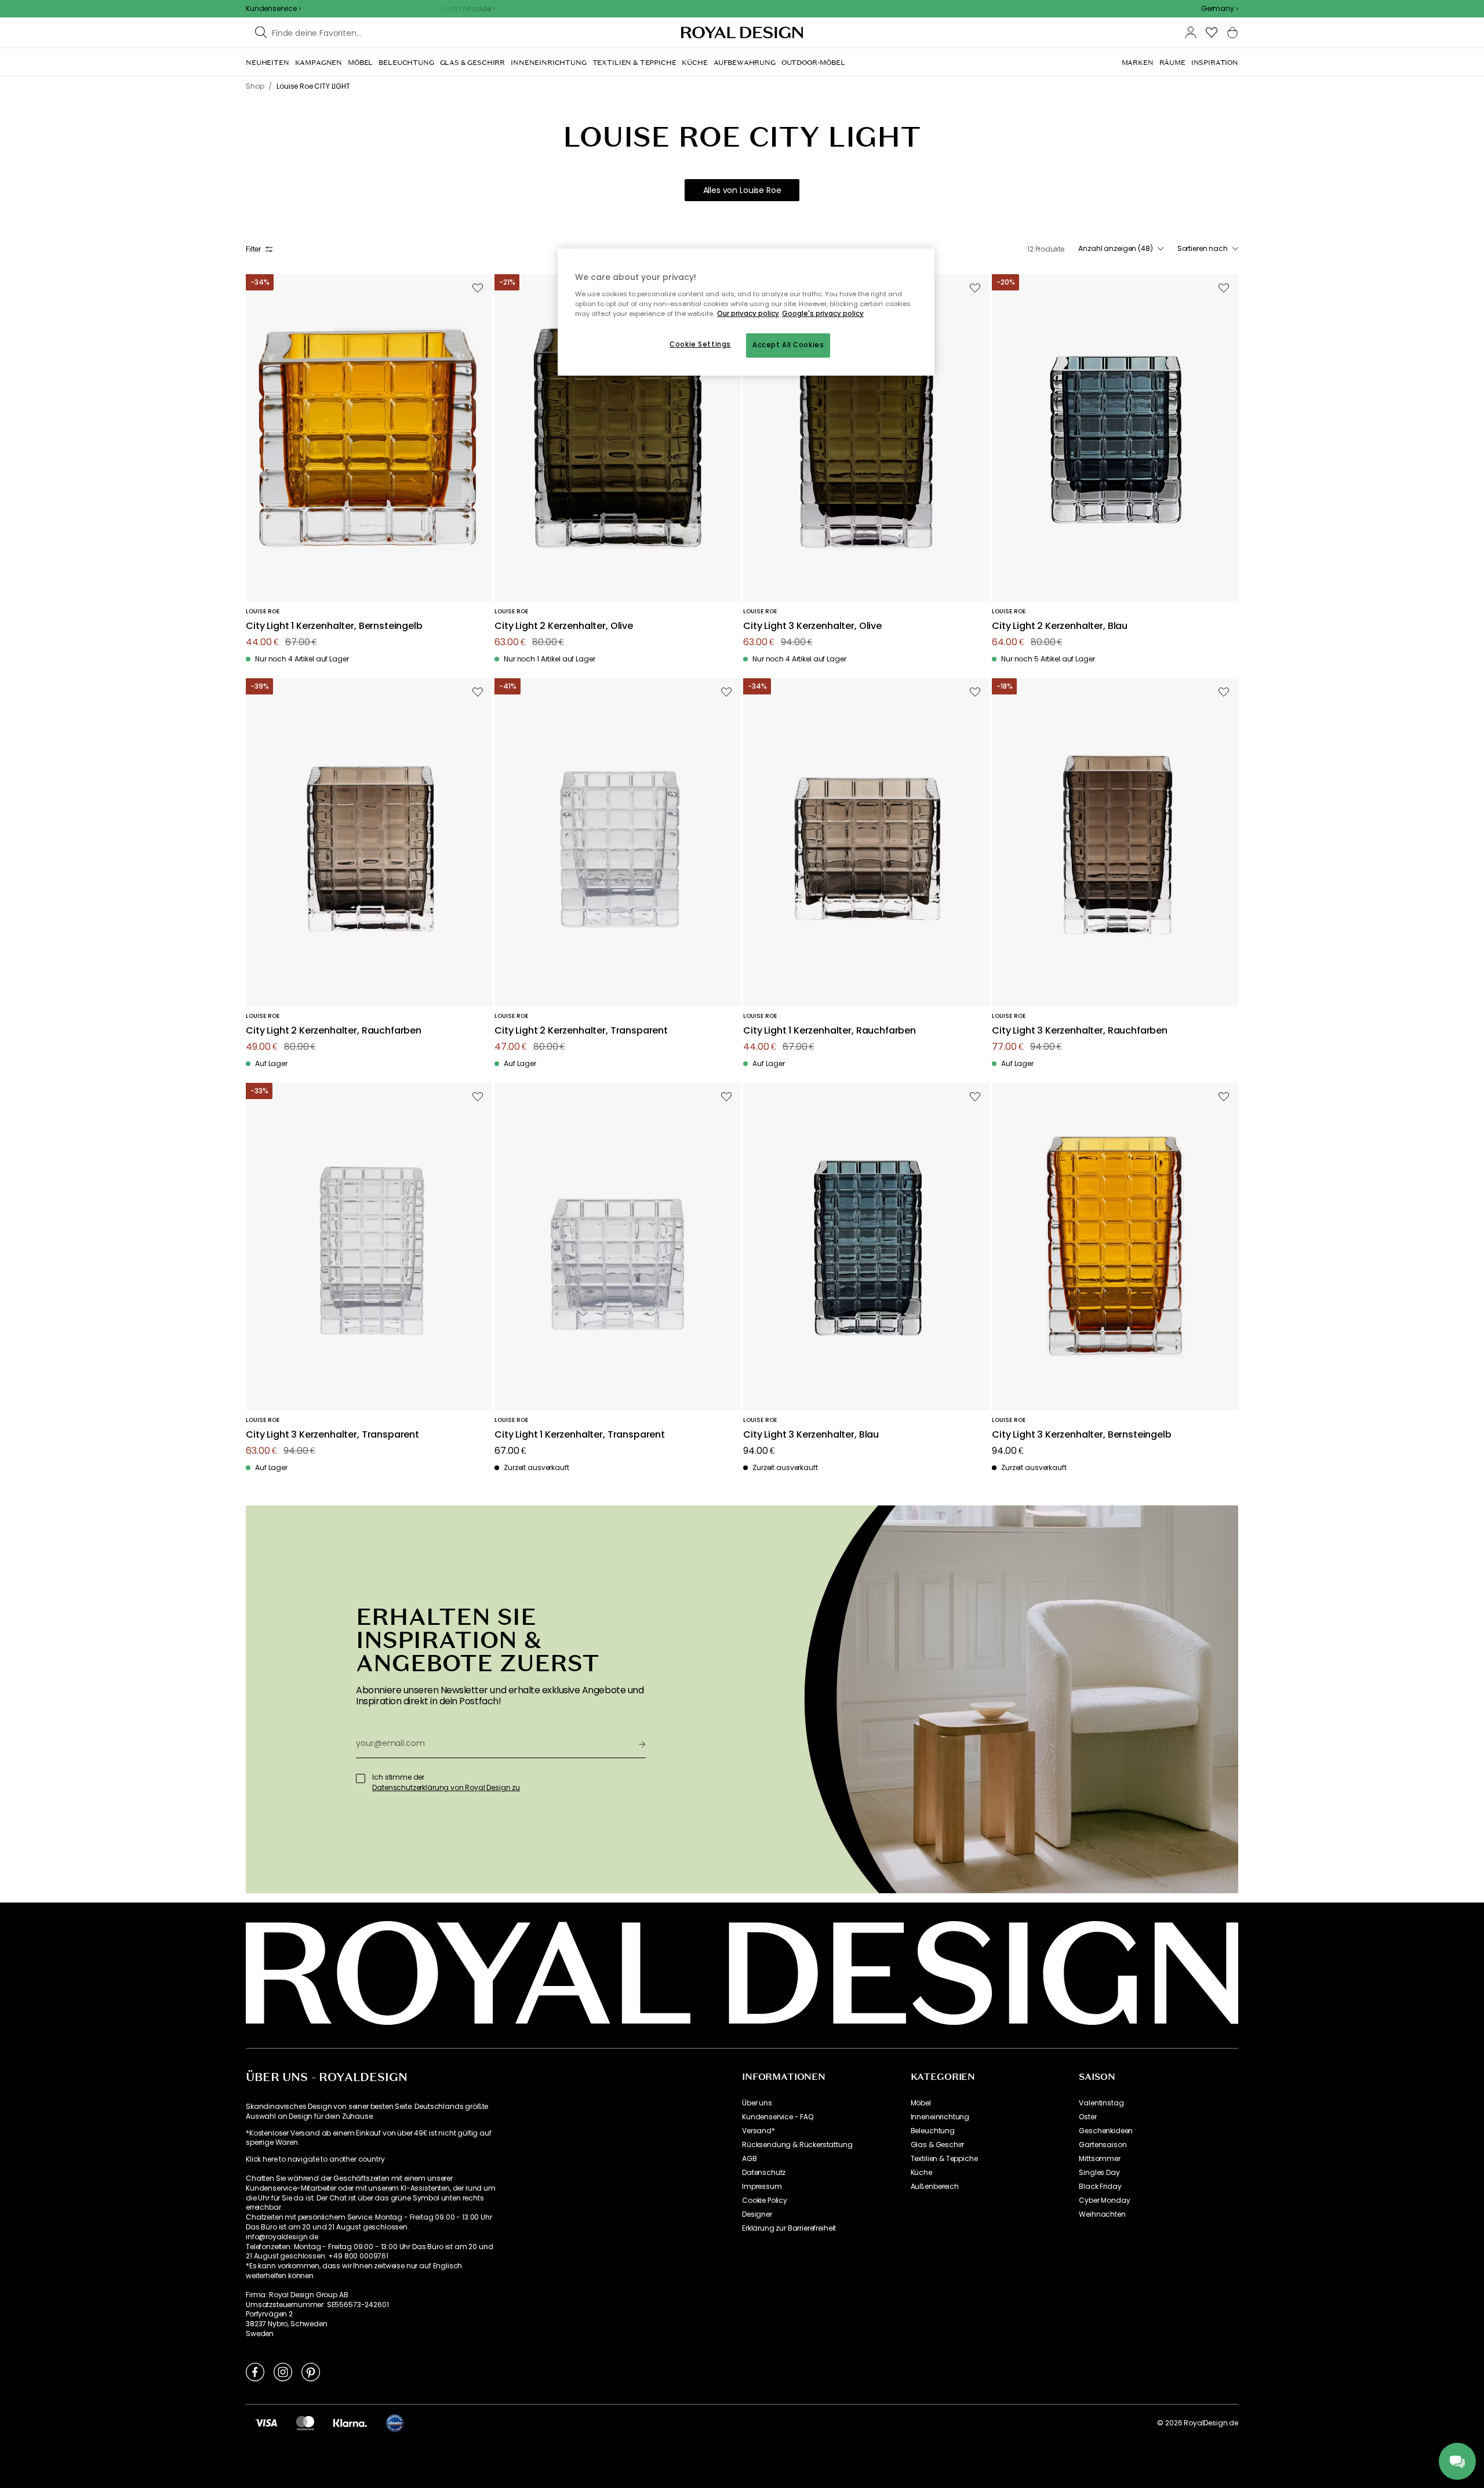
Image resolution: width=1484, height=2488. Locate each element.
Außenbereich (935, 2187)
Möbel (921, 2103)
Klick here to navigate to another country (315, 2159)
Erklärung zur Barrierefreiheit (789, 2228)
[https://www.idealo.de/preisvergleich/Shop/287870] (395, 2423)
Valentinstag (1101, 2103)
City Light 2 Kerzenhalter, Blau (1060, 626)
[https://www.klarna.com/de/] (350, 2422)
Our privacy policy (748, 314)
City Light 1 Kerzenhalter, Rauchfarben (830, 1031)
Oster (1087, 2117)
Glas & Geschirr (938, 2145)
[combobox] (1220, 9)
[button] (1220, 9)
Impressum (762, 2187)
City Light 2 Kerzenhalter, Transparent (581, 1031)
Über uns (757, 2103)
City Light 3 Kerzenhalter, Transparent (332, 1435)
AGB (750, 2159)
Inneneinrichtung (940, 2117)
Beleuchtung (933, 2131)
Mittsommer (1099, 2159)
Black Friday (1100, 2187)
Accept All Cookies (788, 345)
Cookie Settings (700, 344)
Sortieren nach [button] (1203, 249)
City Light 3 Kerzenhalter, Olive (812, 626)
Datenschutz (764, 2173)
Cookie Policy (765, 2200)
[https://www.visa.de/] (266, 2422)
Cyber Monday (1104, 2200)
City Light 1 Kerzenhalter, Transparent (580, 1435)
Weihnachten (1102, 2214)
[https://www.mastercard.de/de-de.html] (305, 2422)
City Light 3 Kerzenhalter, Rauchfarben (1080, 1031)
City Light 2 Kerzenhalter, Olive (564, 626)
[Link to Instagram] (283, 2371)
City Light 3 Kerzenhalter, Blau (811, 1435)
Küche (921, 2173)
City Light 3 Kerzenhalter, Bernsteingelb (1082, 1435)
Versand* (759, 2131)
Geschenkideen (1106, 2131)
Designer (757, 2214)
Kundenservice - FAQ (778, 2117)
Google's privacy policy (823, 314)
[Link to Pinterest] (311, 2371)
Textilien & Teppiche (944, 2159)
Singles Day (1099, 2173)
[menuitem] (268, 63)
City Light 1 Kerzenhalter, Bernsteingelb (334, 626)
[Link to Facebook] (255, 2371)
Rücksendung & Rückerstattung (797, 2145)
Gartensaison (1103, 2145)
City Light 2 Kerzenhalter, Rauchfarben (334, 1031)
